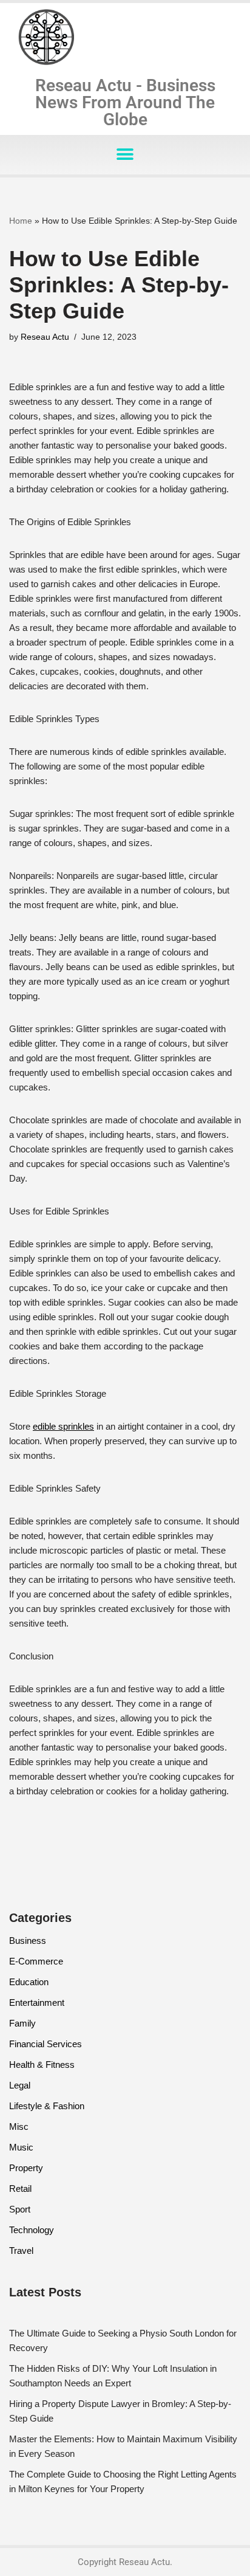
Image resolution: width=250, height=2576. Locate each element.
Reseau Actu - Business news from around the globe (125, 102)
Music (21, 2147)
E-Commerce (36, 1961)
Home (21, 221)
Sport (20, 2209)
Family (22, 2023)
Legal (20, 2085)
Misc (19, 2127)
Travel (21, 2251)
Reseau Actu (45, 337)
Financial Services (46, 2044)
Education (29, 1982)
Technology (32, 2230)
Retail (20, 2189)
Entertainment (37, 2003)
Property (26, 2168)
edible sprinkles (63, 1426)
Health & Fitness (42, 2065)
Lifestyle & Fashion (47, 2106)
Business (28, 1941)
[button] (125, 155)
